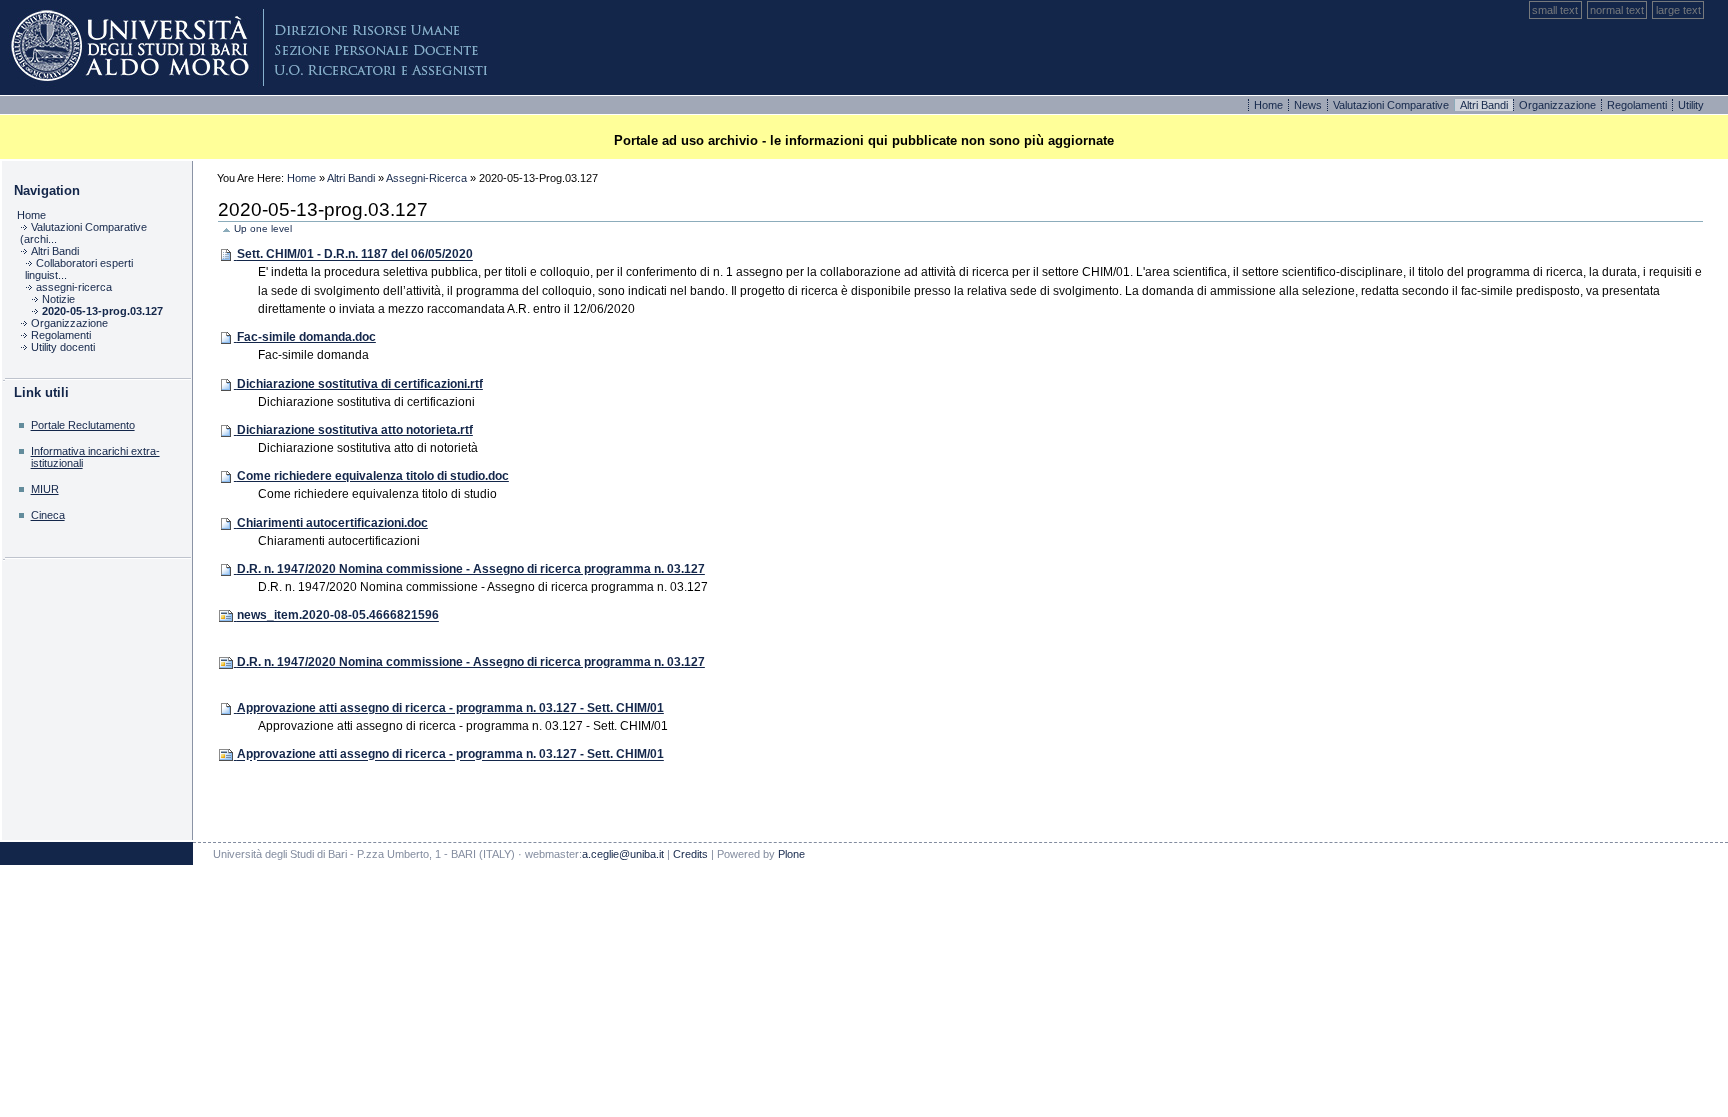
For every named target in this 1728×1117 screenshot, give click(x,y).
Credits (690, 854)
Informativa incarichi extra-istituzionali (95, 456)
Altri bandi (1485, 105)
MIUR (45, 489)
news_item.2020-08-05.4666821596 (338, 616)
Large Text (1678, 10)
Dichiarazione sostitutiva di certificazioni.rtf (360, 384)
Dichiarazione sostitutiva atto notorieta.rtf (355, 430)
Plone (250, 47)
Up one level (263, 228)
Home (1270, 105)
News (1309, 105)
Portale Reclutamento (83, 425)
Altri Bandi (351, 178)
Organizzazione (1559, 105)
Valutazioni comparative (1392, 105)
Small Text (1555, 10)
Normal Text (1617, 10)
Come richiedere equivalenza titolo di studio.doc (373, 476)
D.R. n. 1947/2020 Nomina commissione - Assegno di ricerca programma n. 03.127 (471, 569)
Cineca (48, 515)
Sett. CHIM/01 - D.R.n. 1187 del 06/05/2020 (355, 255)
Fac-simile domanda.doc (306, 337)
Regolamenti (1638, 105)
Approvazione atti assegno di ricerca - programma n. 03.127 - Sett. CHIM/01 (450, 708)
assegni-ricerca (426, 178)
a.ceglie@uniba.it (623, 854)
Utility (1691, 105)
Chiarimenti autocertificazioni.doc (332, 523)
